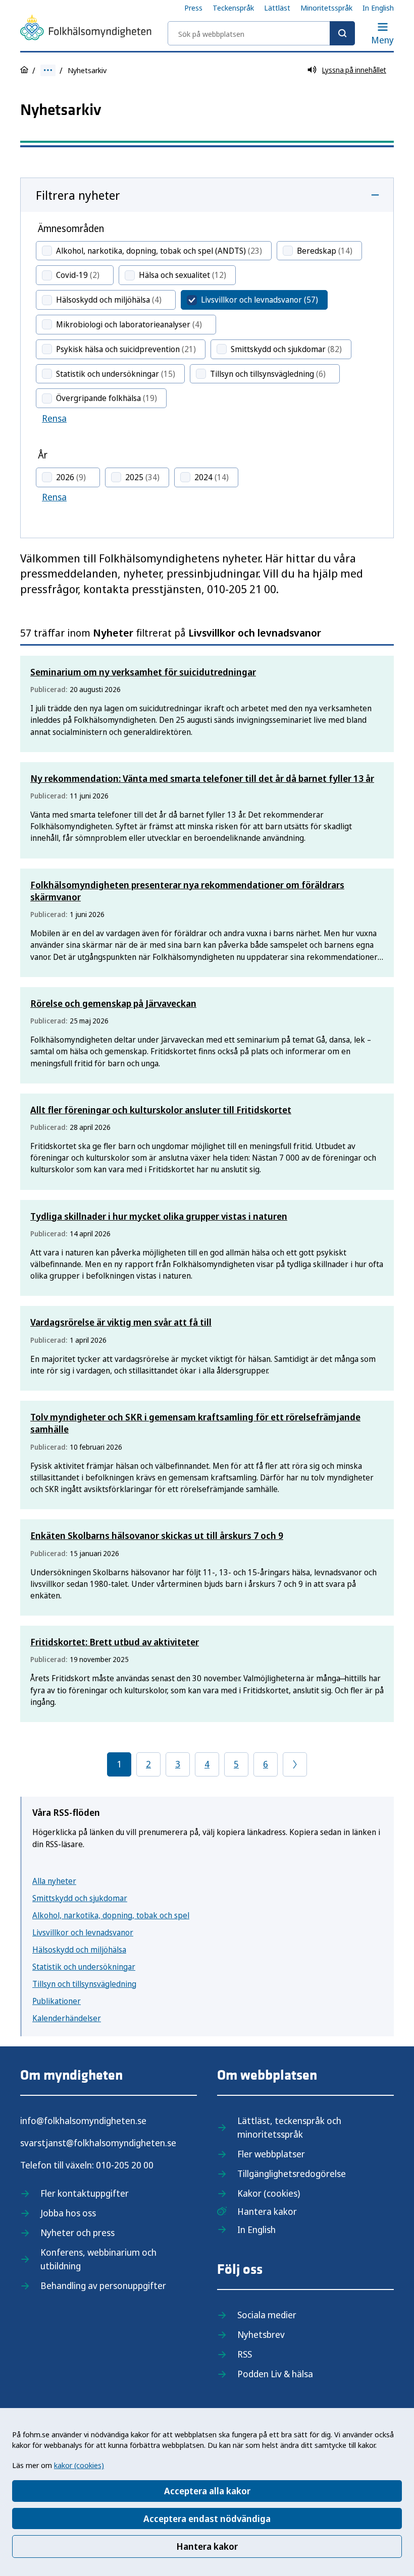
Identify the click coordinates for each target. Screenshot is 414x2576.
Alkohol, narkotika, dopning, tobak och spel (111, 1915)
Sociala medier (267, 2315)
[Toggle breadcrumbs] (48, 70)
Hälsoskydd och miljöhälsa (79, 1950)
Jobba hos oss (68, 2213)
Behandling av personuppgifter (103, 2285)
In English (378, 8)
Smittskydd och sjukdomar (80, 1898)
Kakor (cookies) (269, 2193)
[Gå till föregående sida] (295, 1764)
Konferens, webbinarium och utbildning (98, 2259)
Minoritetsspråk (326, 8)
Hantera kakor (207, 2546)
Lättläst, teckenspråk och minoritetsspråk (289, 2127)
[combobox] (261, 33)
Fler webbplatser (271, 2154)
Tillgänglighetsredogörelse (292, 2173)
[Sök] (342, 33)
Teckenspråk (233, 8)
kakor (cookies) (79, 2465)
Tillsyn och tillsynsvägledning (84, 1984)
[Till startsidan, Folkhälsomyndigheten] (86, 29)
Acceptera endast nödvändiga (207, 2518)
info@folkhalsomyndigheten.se (83, 2121)
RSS (245, 2354)
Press (193, 8)
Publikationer (57, 2001)
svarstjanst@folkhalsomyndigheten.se (98, 2143)
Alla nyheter (54, 1881)
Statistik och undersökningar (84, 1967)
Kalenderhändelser (67, 2018)
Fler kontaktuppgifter (85, 2193)
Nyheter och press (77, 2232)
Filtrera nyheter (78, 195)
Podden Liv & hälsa (275, 2374)
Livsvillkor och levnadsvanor (83, 1932)
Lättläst (277, 8)
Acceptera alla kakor (207, 2491)
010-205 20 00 (125, 2165)
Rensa (54, 418)
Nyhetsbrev (261, 2334)
